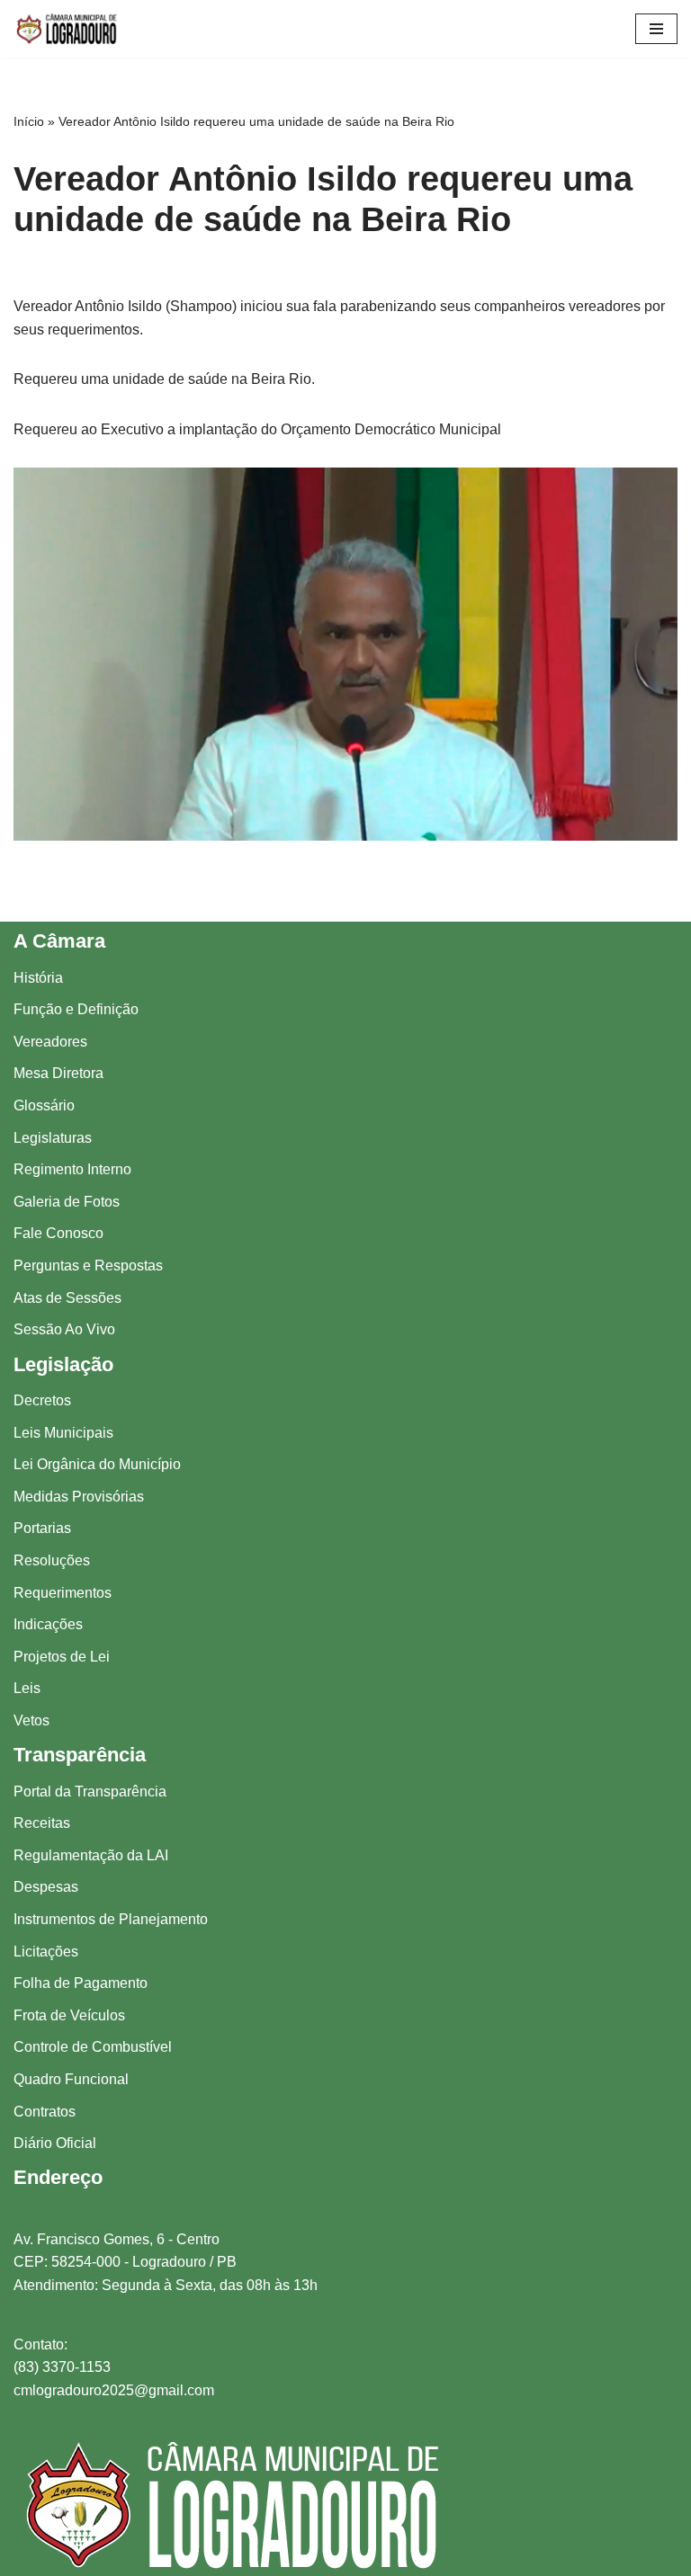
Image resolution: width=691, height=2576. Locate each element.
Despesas (46, 1887)
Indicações (48, 1624)
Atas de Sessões (67, 1298)
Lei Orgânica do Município (97, 1464)
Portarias (42, 1528)
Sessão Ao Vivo (64, 1329)
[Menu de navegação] (656, 29)
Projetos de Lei (62, 1657)
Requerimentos (63, 1593)
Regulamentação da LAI (91, 1855)
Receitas (42, 1823)
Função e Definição (76, 1009)
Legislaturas (53, 1138)
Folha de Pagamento (81, 1983)
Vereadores (50, 1042)
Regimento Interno (72, 1169)
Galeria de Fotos (67, 1202)
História (38, 978)
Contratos (45, 2112)
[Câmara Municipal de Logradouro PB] (67, 29)
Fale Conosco (58, 1233)
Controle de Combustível (93, 2047)
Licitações (46, 1952)
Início (29, 121)
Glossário (44, 1105)
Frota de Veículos (69, 2015)
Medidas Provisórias (79, 1497)
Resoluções (52, 1560)
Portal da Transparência (90, 1792)
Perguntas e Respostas (88, 1266)
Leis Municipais (63, 1433)
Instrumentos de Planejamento (111, 1919)
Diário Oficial (55, 2143)
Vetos (31, 1720)
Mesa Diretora (58, 1073)
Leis (27, 1688)
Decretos (42, 1400)
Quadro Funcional (71, 2079)
